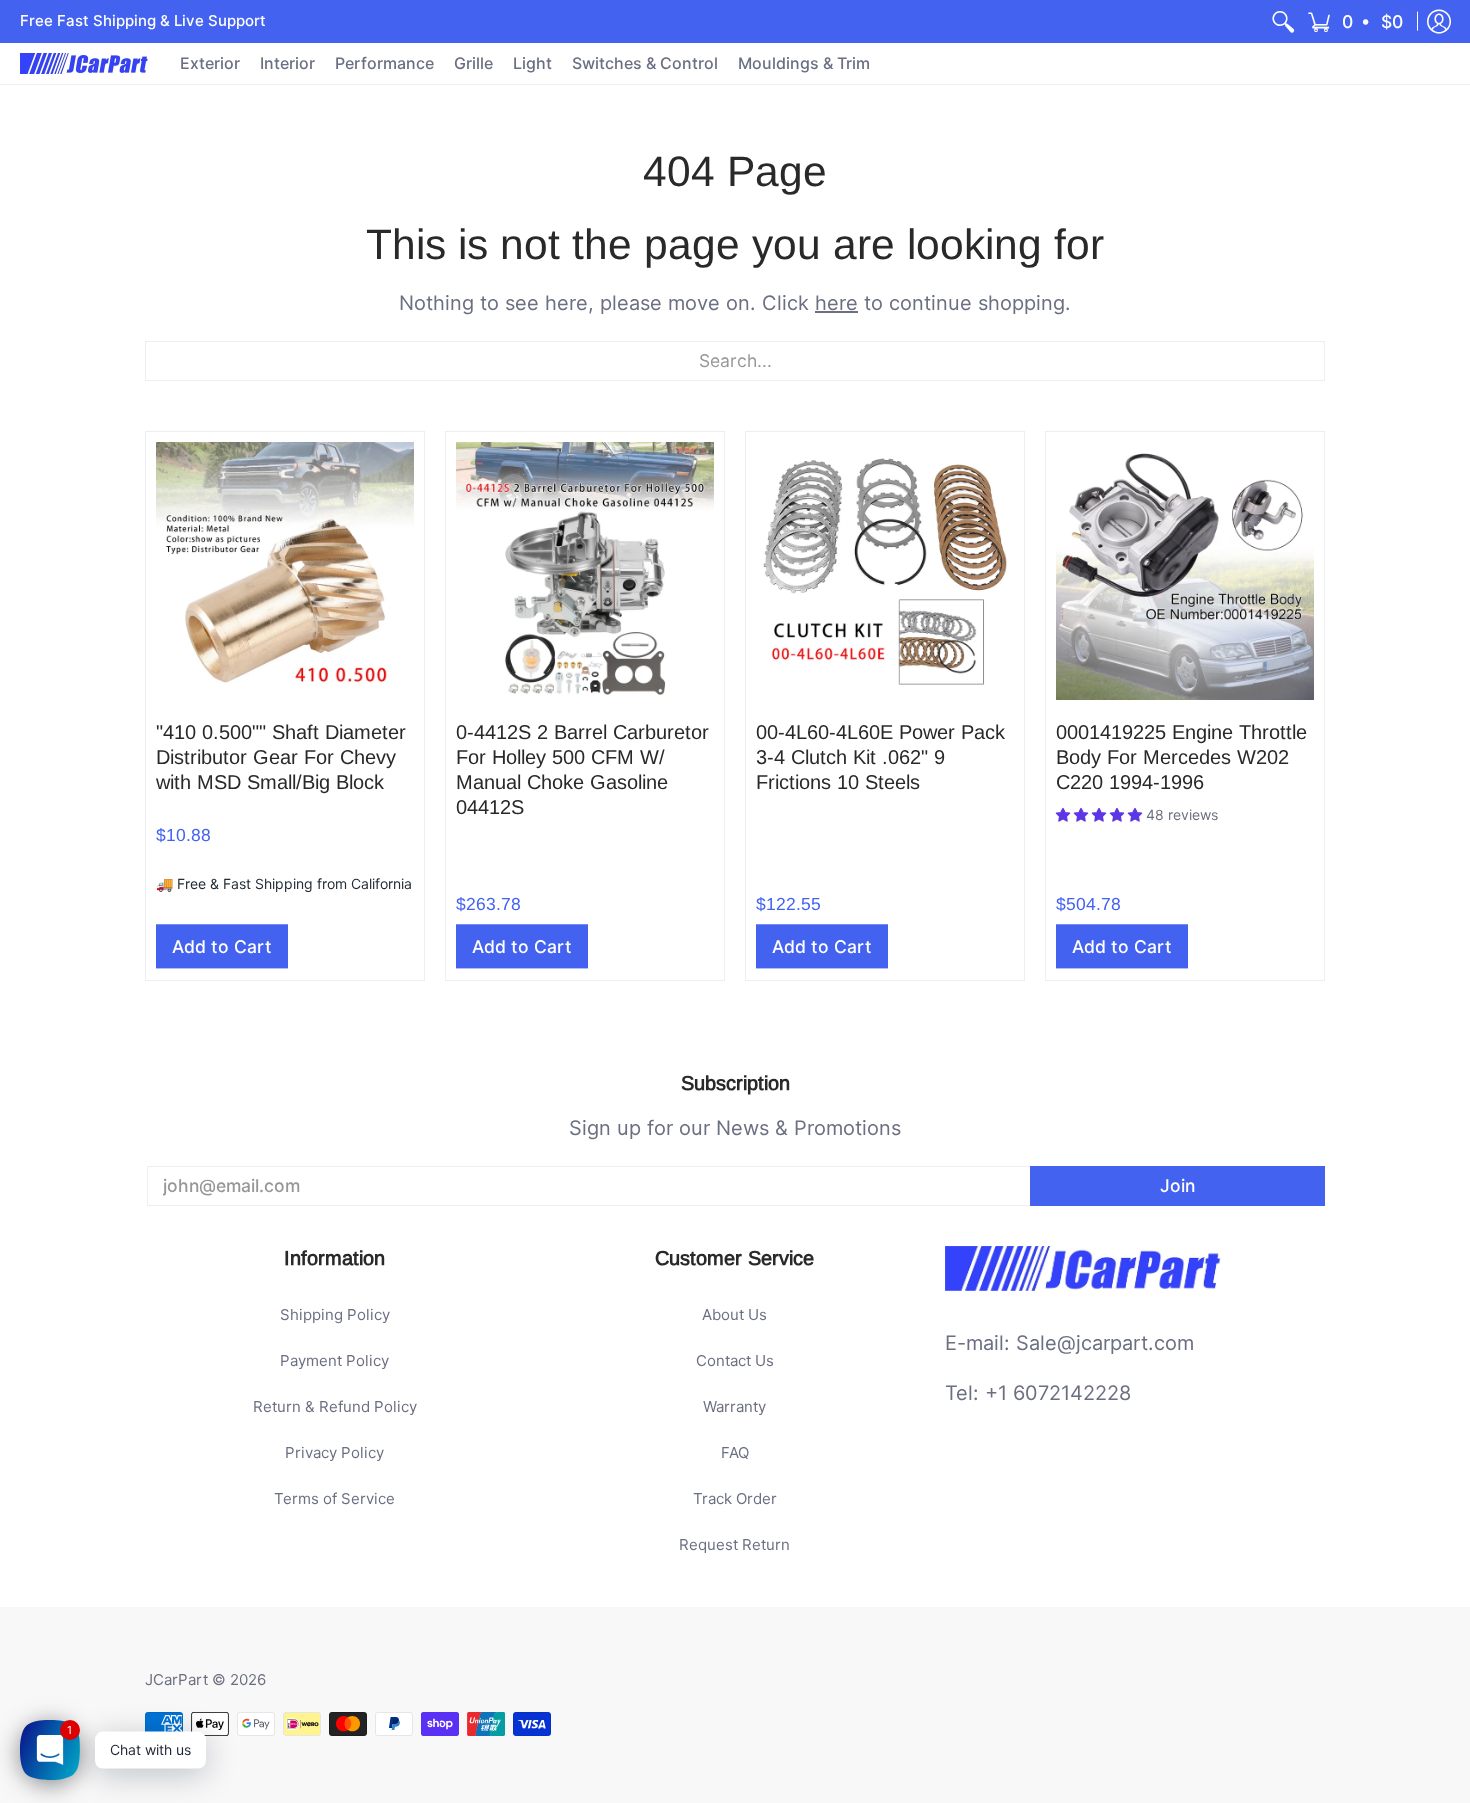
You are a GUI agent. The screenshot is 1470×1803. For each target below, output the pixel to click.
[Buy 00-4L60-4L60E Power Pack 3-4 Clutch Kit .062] (885, 571)
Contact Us (735, 1360)
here (836, 303)
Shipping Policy (335, 1314)
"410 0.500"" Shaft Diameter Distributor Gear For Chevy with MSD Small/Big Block (281, 757)
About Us (734, 1314)
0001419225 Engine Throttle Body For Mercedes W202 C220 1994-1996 (1181, 757)
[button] (1356, 21)
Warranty (734, 1406)
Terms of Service (334, 1498)
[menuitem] (1283, 21)
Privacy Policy (334, 1452)
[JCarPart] (85, 63)
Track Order (735, 1498)
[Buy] (285, 571)
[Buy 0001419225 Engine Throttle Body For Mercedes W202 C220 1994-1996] (1185, 571)
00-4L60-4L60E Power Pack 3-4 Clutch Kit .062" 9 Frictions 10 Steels (880, 757)
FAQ (735, 1452)
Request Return (734, 1544)
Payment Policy (334, 1360)
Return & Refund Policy (335, 1406)
